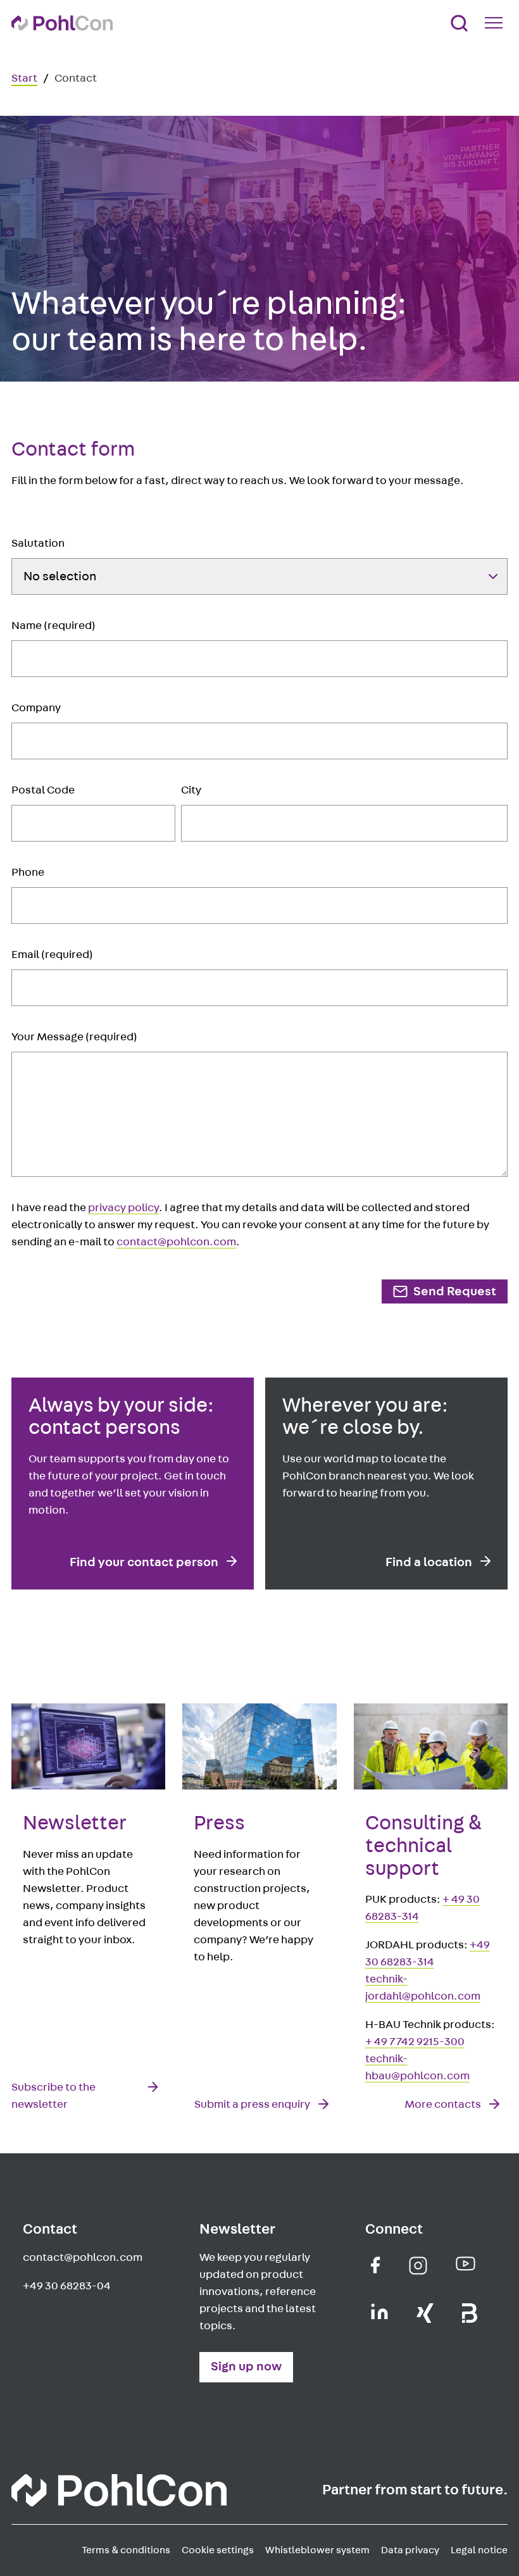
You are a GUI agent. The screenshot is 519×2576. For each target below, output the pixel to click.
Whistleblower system (317, 2550)
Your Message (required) (74, 1037)
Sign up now (246, 2367)
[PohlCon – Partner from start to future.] (62, 23)
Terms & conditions (126, 2550)
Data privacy (410, 2550)
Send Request (455, 1291)
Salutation (38, 544)
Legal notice (479, 2550)
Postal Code (43, 790)
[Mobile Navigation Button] (496, 23)
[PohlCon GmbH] (376, 2265)
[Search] (459, 23)
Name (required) (53, 626)
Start (24, 78)
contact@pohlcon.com (176, 1242)
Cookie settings (218, 2550)
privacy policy (123, 1208)
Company (36, 708)
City (191, 790)
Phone (28, 873)
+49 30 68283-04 (67, 2286)
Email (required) (52, 955)
